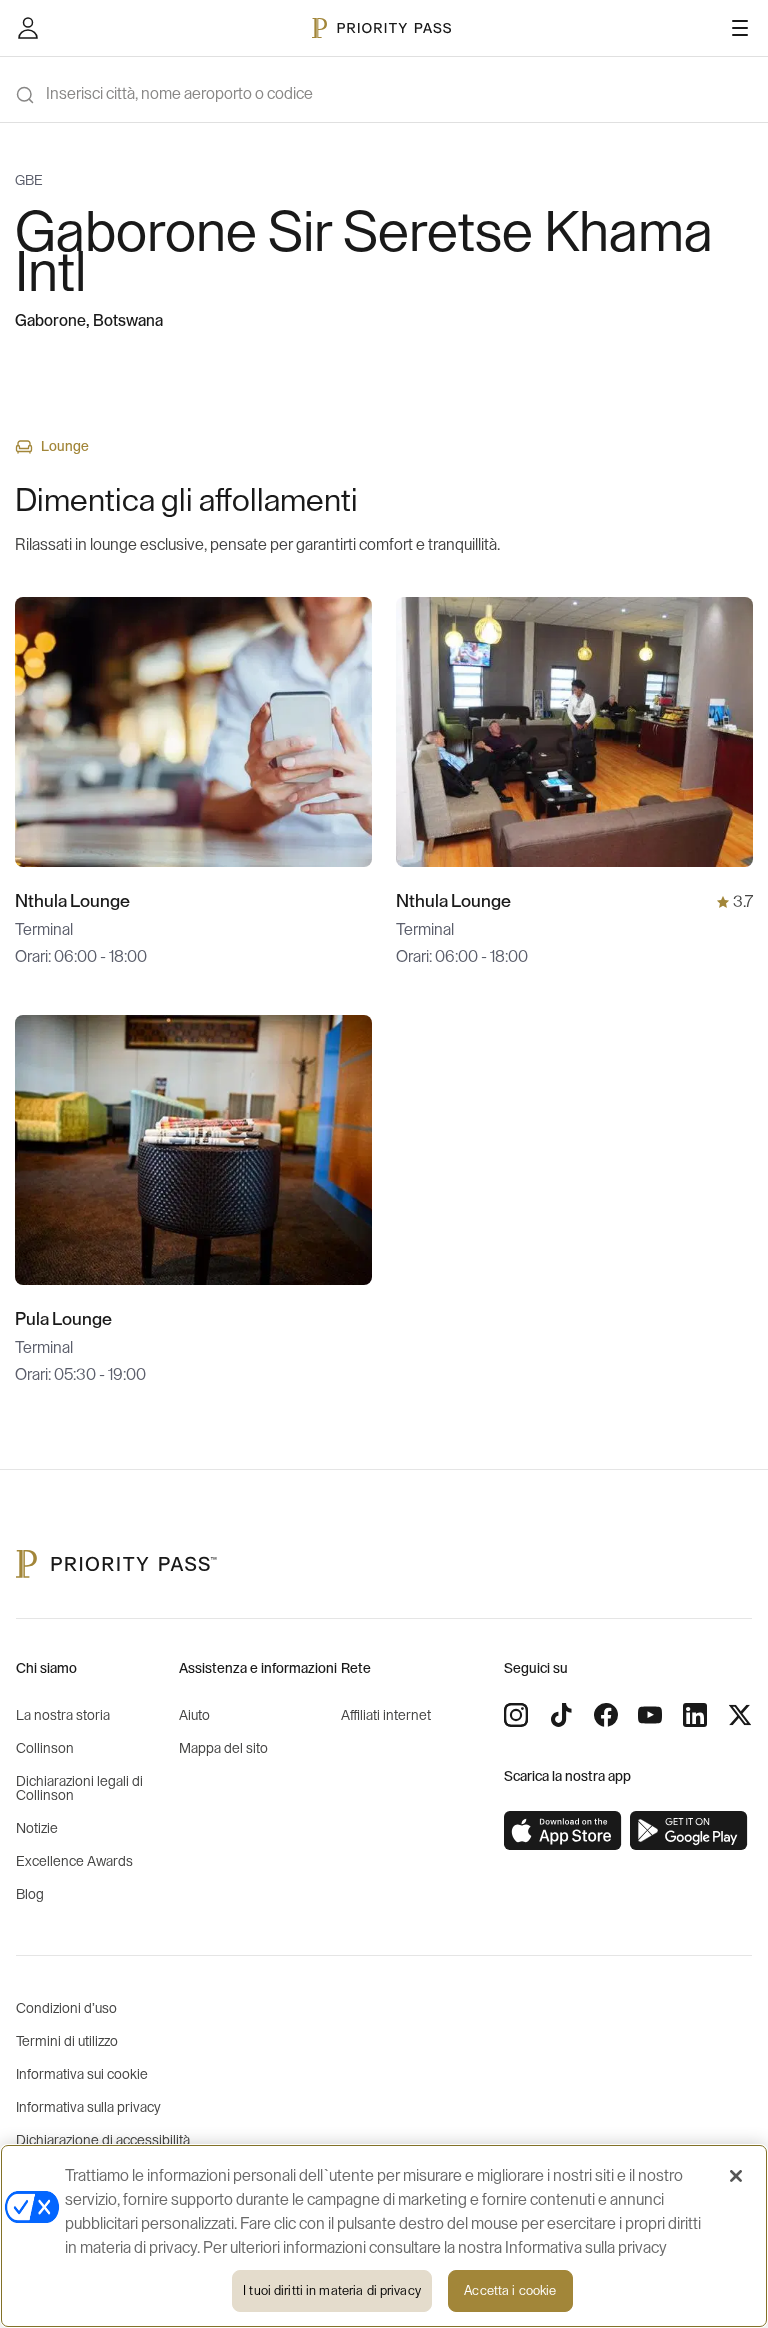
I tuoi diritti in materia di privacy (332, 2290)
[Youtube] (650, 1715)
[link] (563, 1831)
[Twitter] (740, 1715)
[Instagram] (516, 1715)
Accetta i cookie (510, 2290)
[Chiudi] (736, 2176)
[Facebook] (606, 1715)
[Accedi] (28, 28)
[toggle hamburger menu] (740, 28)
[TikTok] (561, 1715)
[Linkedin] (695, 1715)
